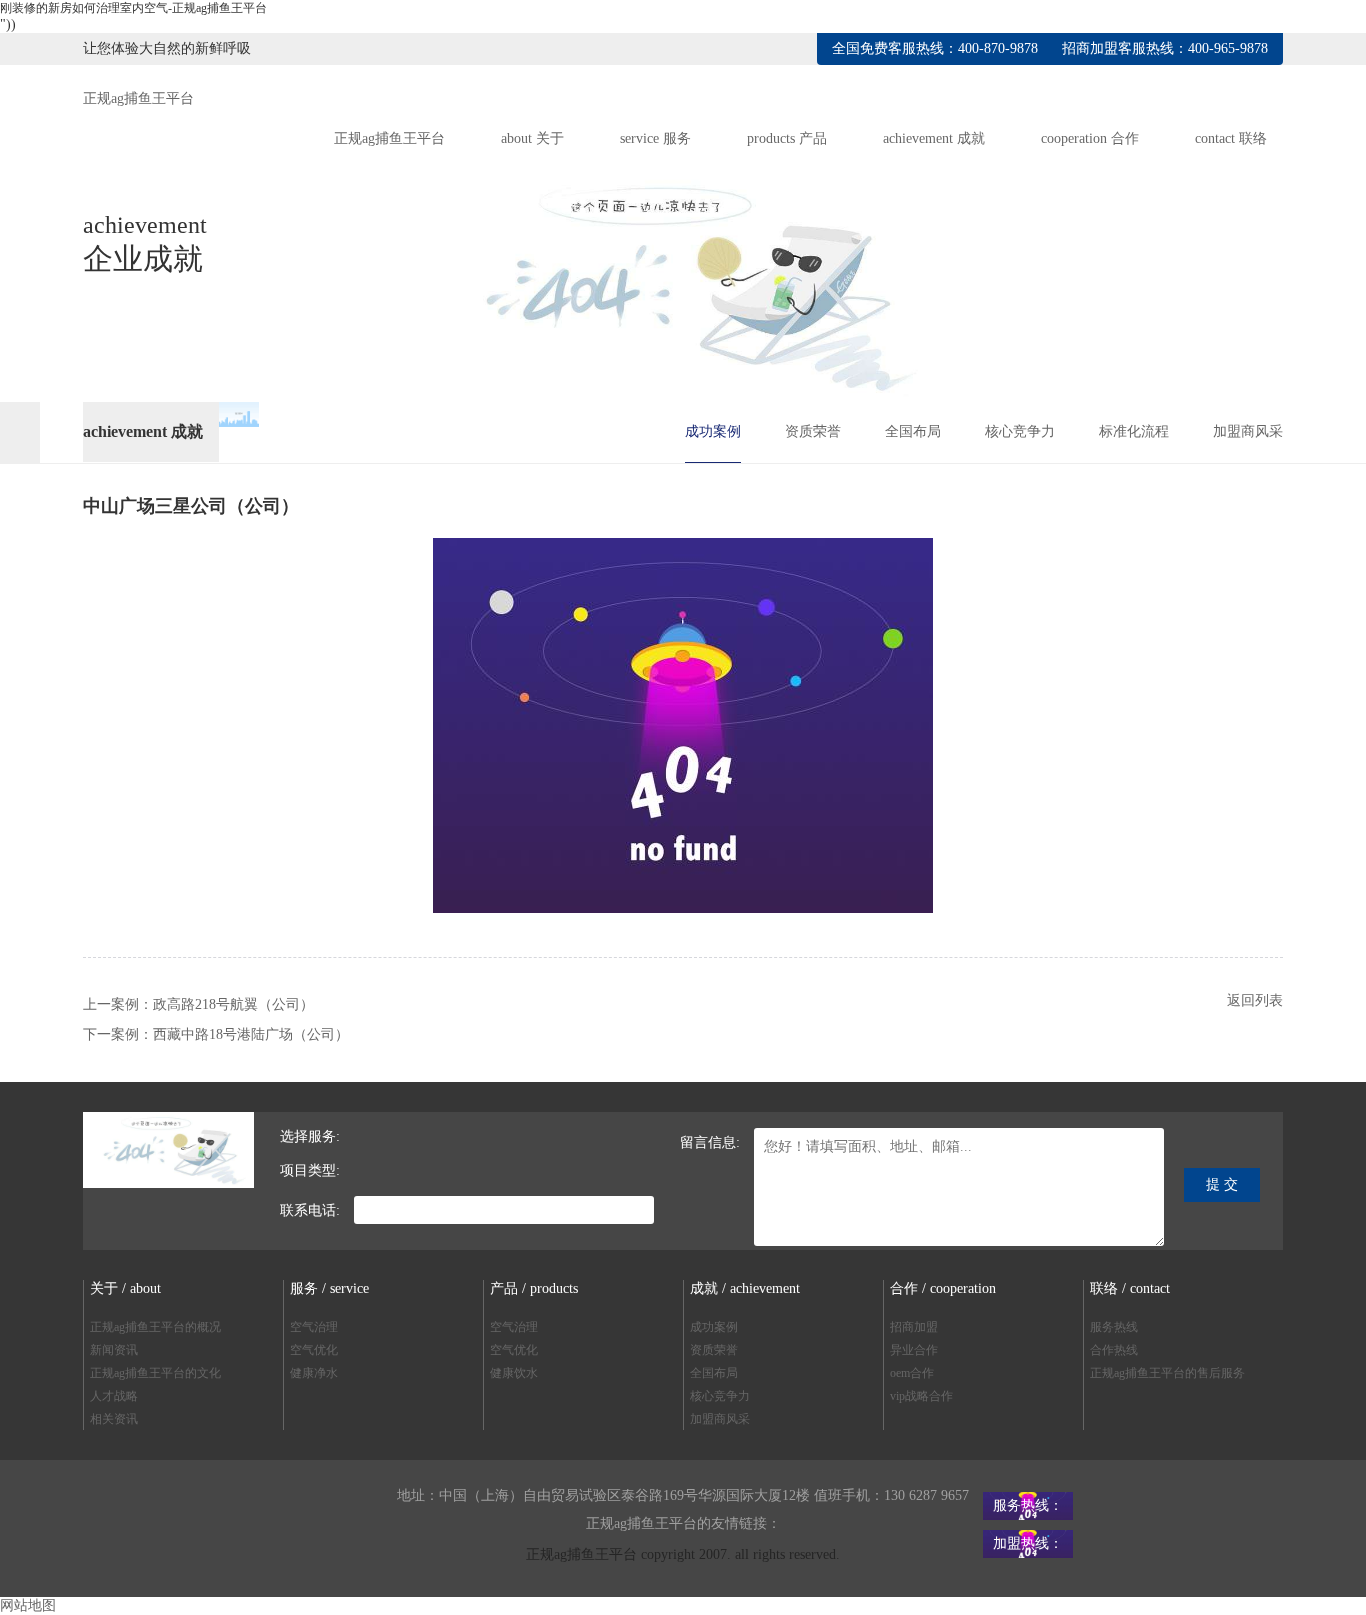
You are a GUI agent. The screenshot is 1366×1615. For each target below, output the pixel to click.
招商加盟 (914, 1327)
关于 (532, 138)
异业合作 (914, 1350)
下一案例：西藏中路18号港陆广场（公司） (216, 1034)
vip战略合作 (921, 1396)
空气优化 (314, 1350)
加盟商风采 (1248, 431)
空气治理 (314, 1327)
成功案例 (713, 431)
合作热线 (1114, 1350)
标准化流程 (1134, 431)
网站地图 (28, 1605)
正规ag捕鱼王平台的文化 (155, 1373)
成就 (934, 138)
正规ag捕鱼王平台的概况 (155, 1327)
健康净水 (314, 1373)
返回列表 (1255, 1000)
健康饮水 (514, 1373)
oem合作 (912, 1373)
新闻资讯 (114, 1350)
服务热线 (1114, 1327)
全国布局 (913, 431)
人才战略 (114, 1396)
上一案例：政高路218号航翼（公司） (198, 1004)
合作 (1090, 138)
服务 (655, 138)
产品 (787, 138)
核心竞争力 (1020, 431)
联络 (1231, 138)
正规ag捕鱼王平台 (138, 98)
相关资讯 (114, 1419)
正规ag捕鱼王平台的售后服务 (1167, 1373)
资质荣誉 (813, 431)
